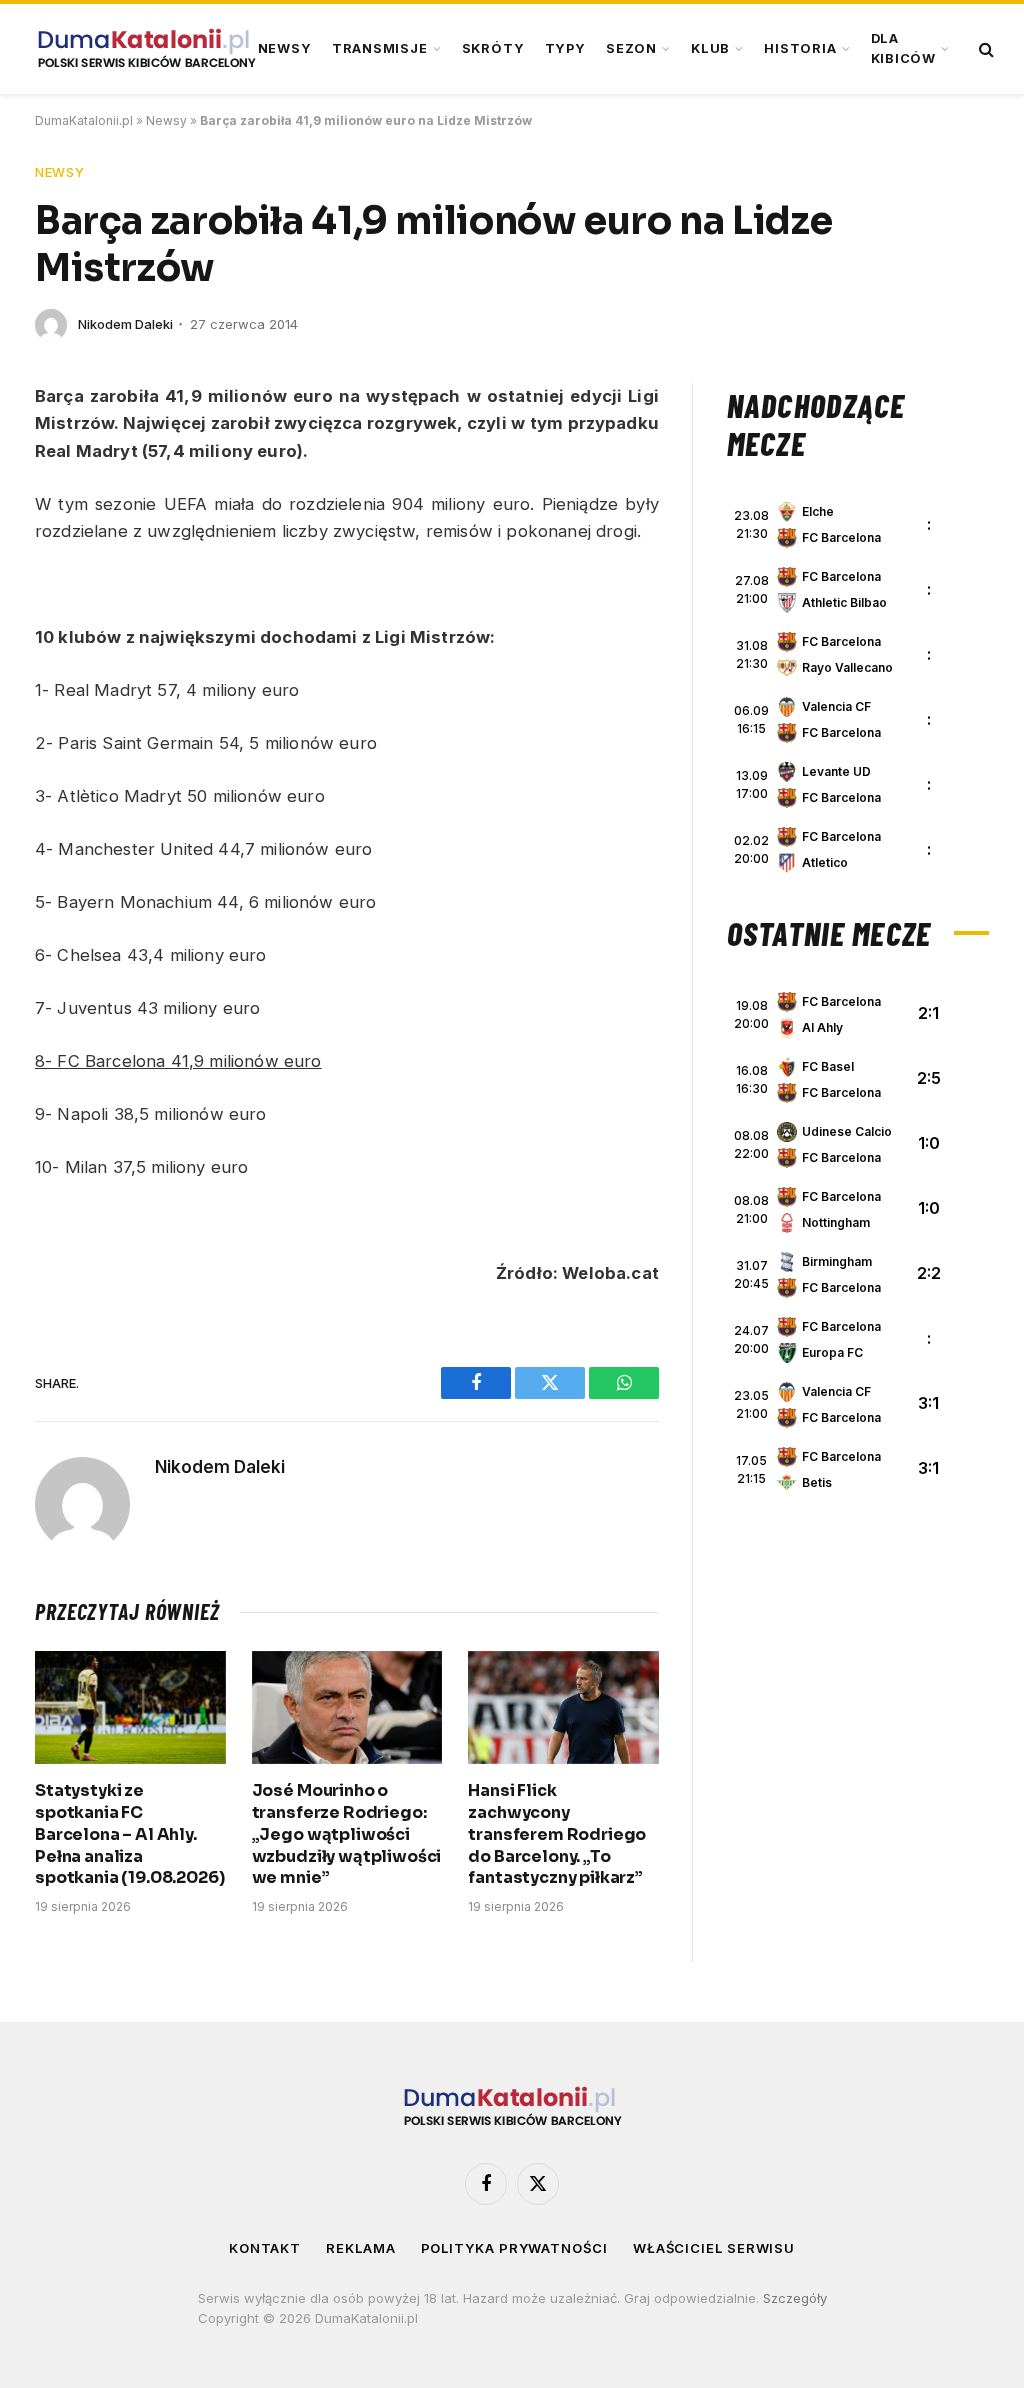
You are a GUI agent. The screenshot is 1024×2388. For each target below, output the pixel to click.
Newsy (285, 48)
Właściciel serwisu (714, 2248)
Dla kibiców (903, 48)
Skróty (493, 48)
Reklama (360, 2248)
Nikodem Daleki (125, 324)
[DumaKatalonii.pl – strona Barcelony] (146, 49)
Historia (800, 48)
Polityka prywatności (514, 2248)
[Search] (984, 49)
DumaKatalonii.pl (84, 120)
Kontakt (265, 2248)
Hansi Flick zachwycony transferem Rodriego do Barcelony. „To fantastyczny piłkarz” (557, 1834)
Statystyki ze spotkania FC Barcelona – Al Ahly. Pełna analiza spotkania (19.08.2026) (129, 1834)
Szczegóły (795, 2298)
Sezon (631, 48)
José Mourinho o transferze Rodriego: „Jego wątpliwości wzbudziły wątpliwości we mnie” (347, 1834)
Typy (565, 48)
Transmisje (380, 48)
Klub (710, 48)
